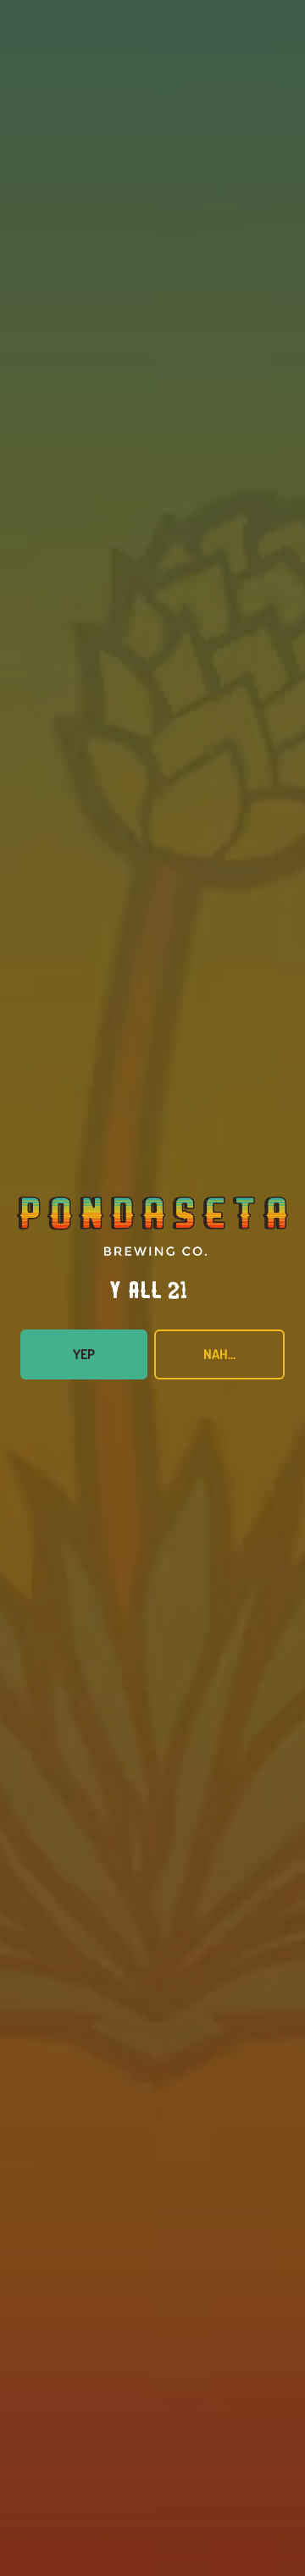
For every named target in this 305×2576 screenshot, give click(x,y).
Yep (84, 1354)
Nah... (219, 1354)
